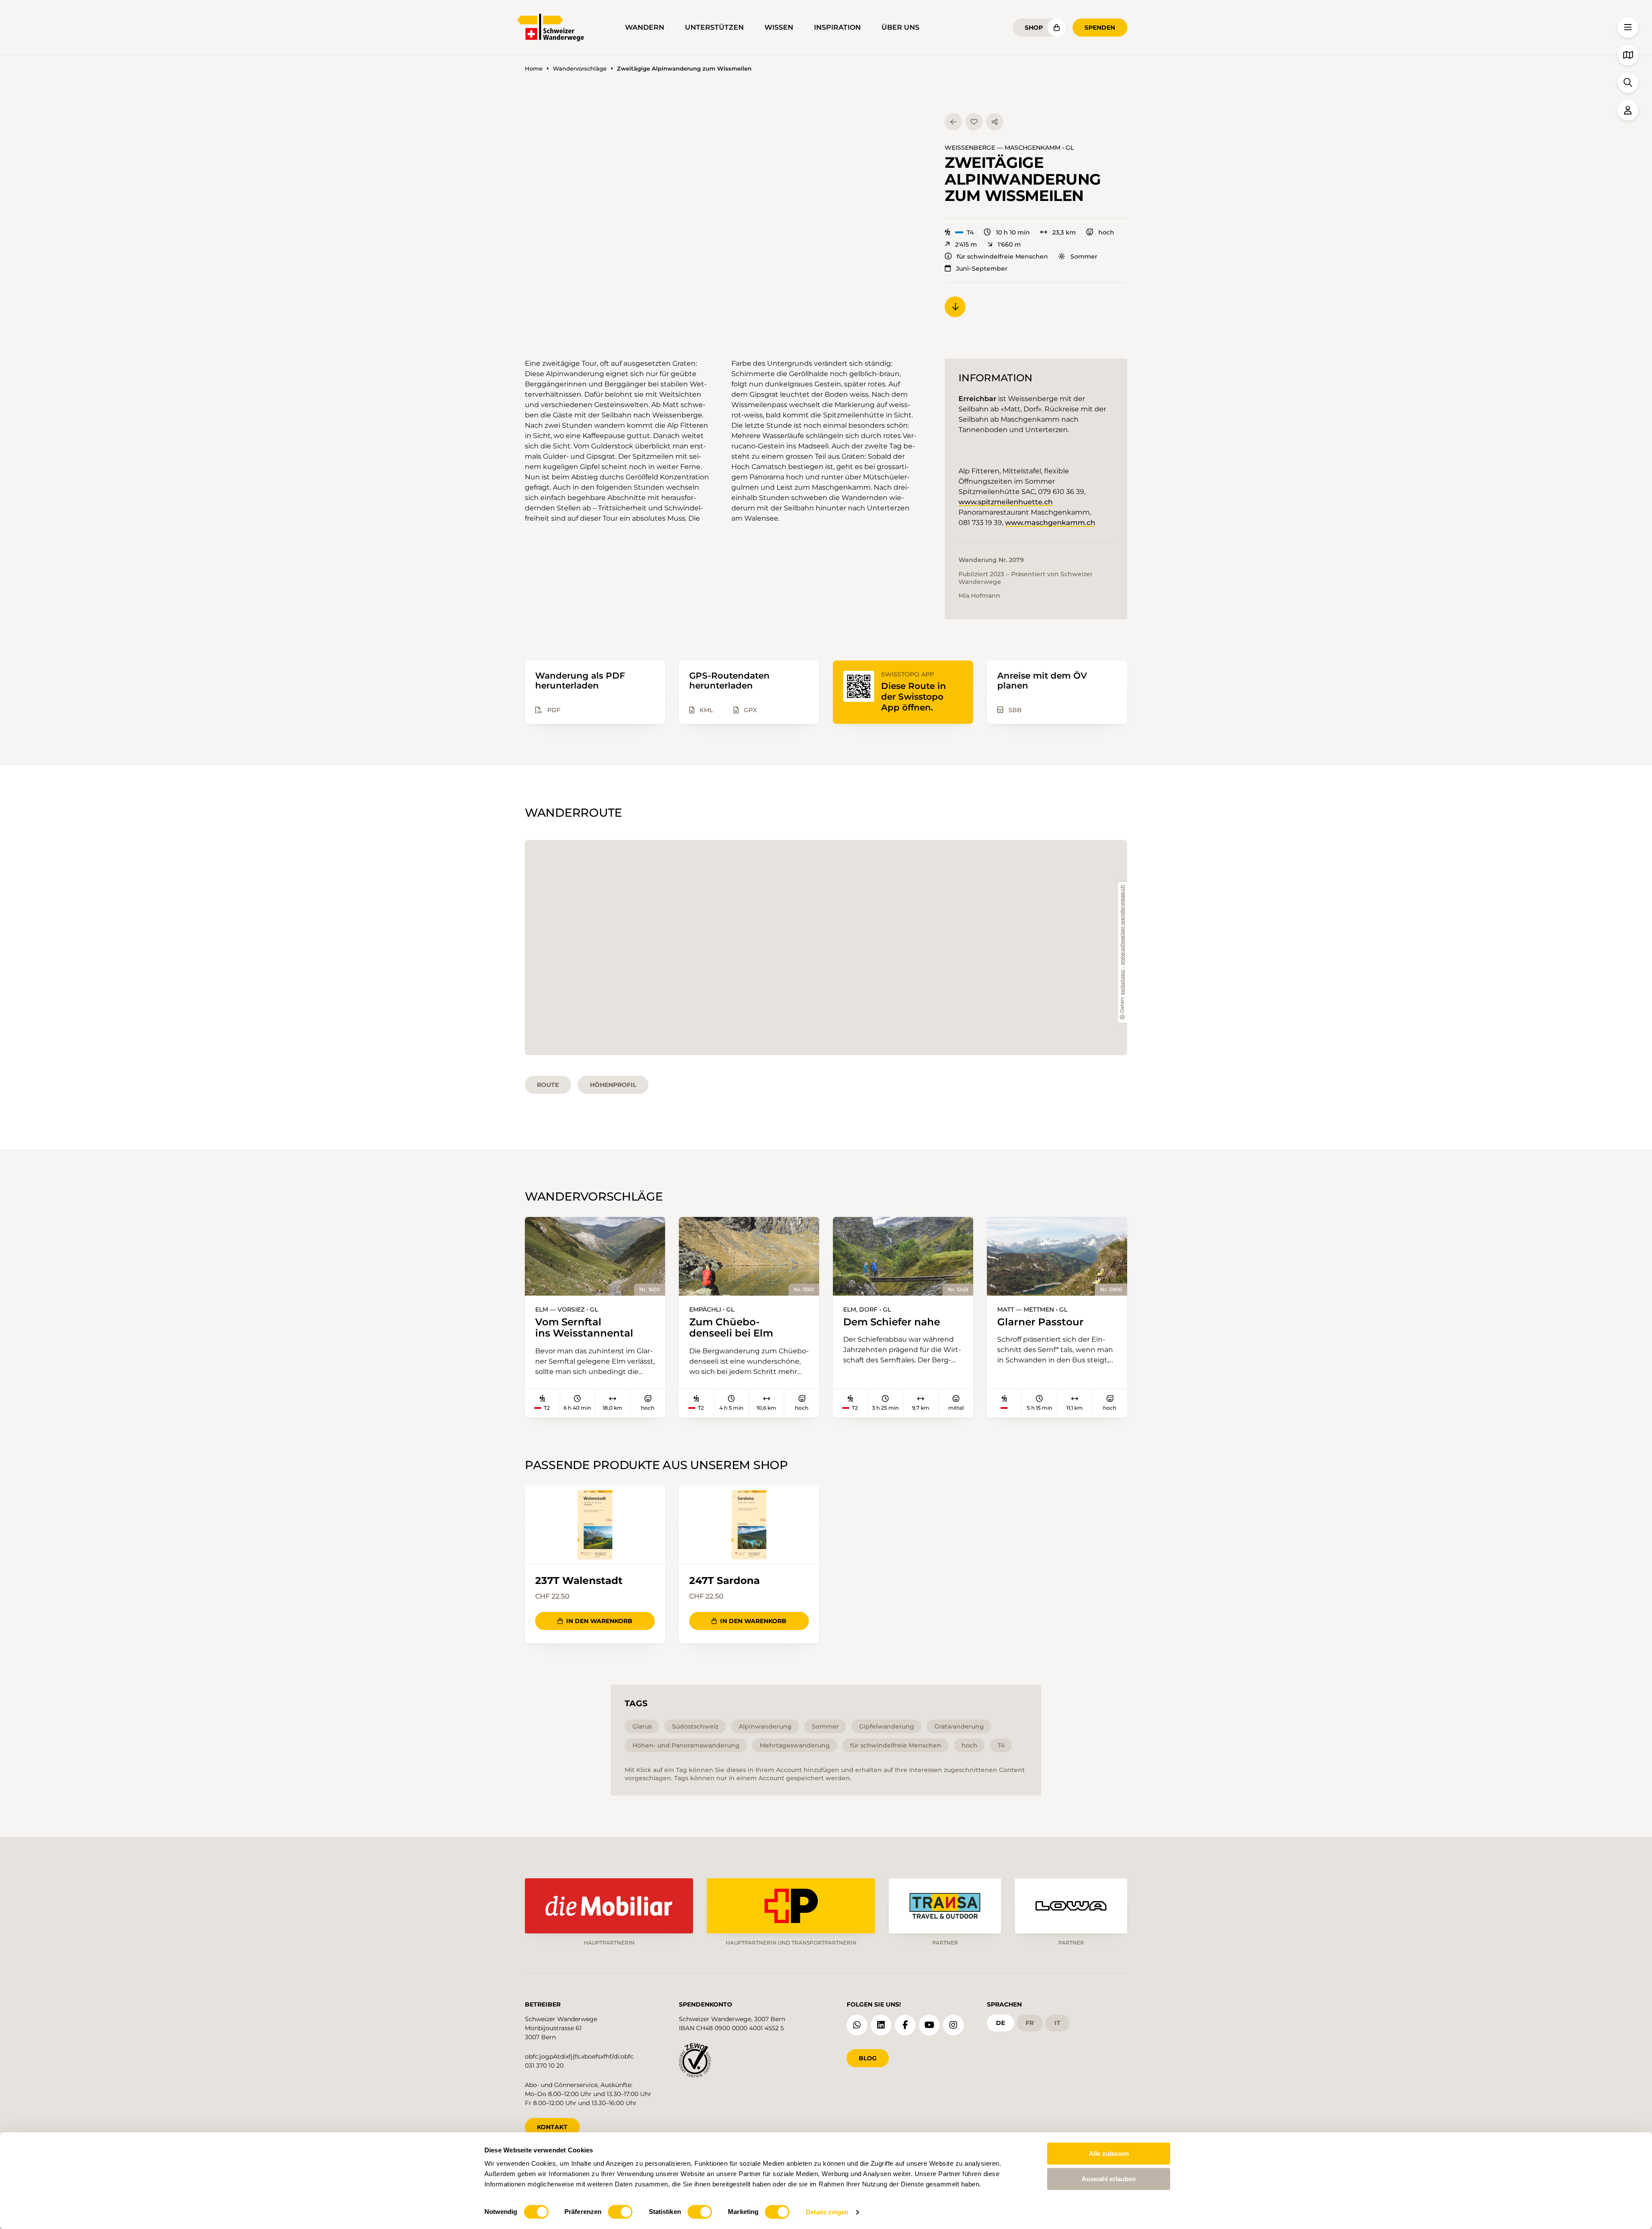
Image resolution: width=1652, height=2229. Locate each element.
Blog (868, 2058)
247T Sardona (724, 1581)
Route (548, 1085)
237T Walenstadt (579, 1581)
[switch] (620, 2212)
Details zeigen (827, 2212)
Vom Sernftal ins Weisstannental (584, 1328)
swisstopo (1123, 982)
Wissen (779, 27)
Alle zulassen (1109, 2153)
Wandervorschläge (580, 69)
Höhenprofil (613, 1085)
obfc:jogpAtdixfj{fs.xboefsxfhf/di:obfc (579, 2056)
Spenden (1100, 28)
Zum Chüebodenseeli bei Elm (731, 1328)
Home (534, 69)
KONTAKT (552, 2127)
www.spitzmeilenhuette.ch (1006, 502)
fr (1030, 2023)
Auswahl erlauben (1109, 2179)
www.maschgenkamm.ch (1050, 523)
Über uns (900, 27)
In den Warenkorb (599, 1621)
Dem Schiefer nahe (892, 1322)
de (1000, 2023)
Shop (1034, 28)
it (1057, 2023)
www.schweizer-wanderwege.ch (1123, 925)
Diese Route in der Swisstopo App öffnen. (914, 697)
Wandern (645, 27)
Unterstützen (714, 27)
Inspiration (837, 27)
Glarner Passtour (1040, 1322)
